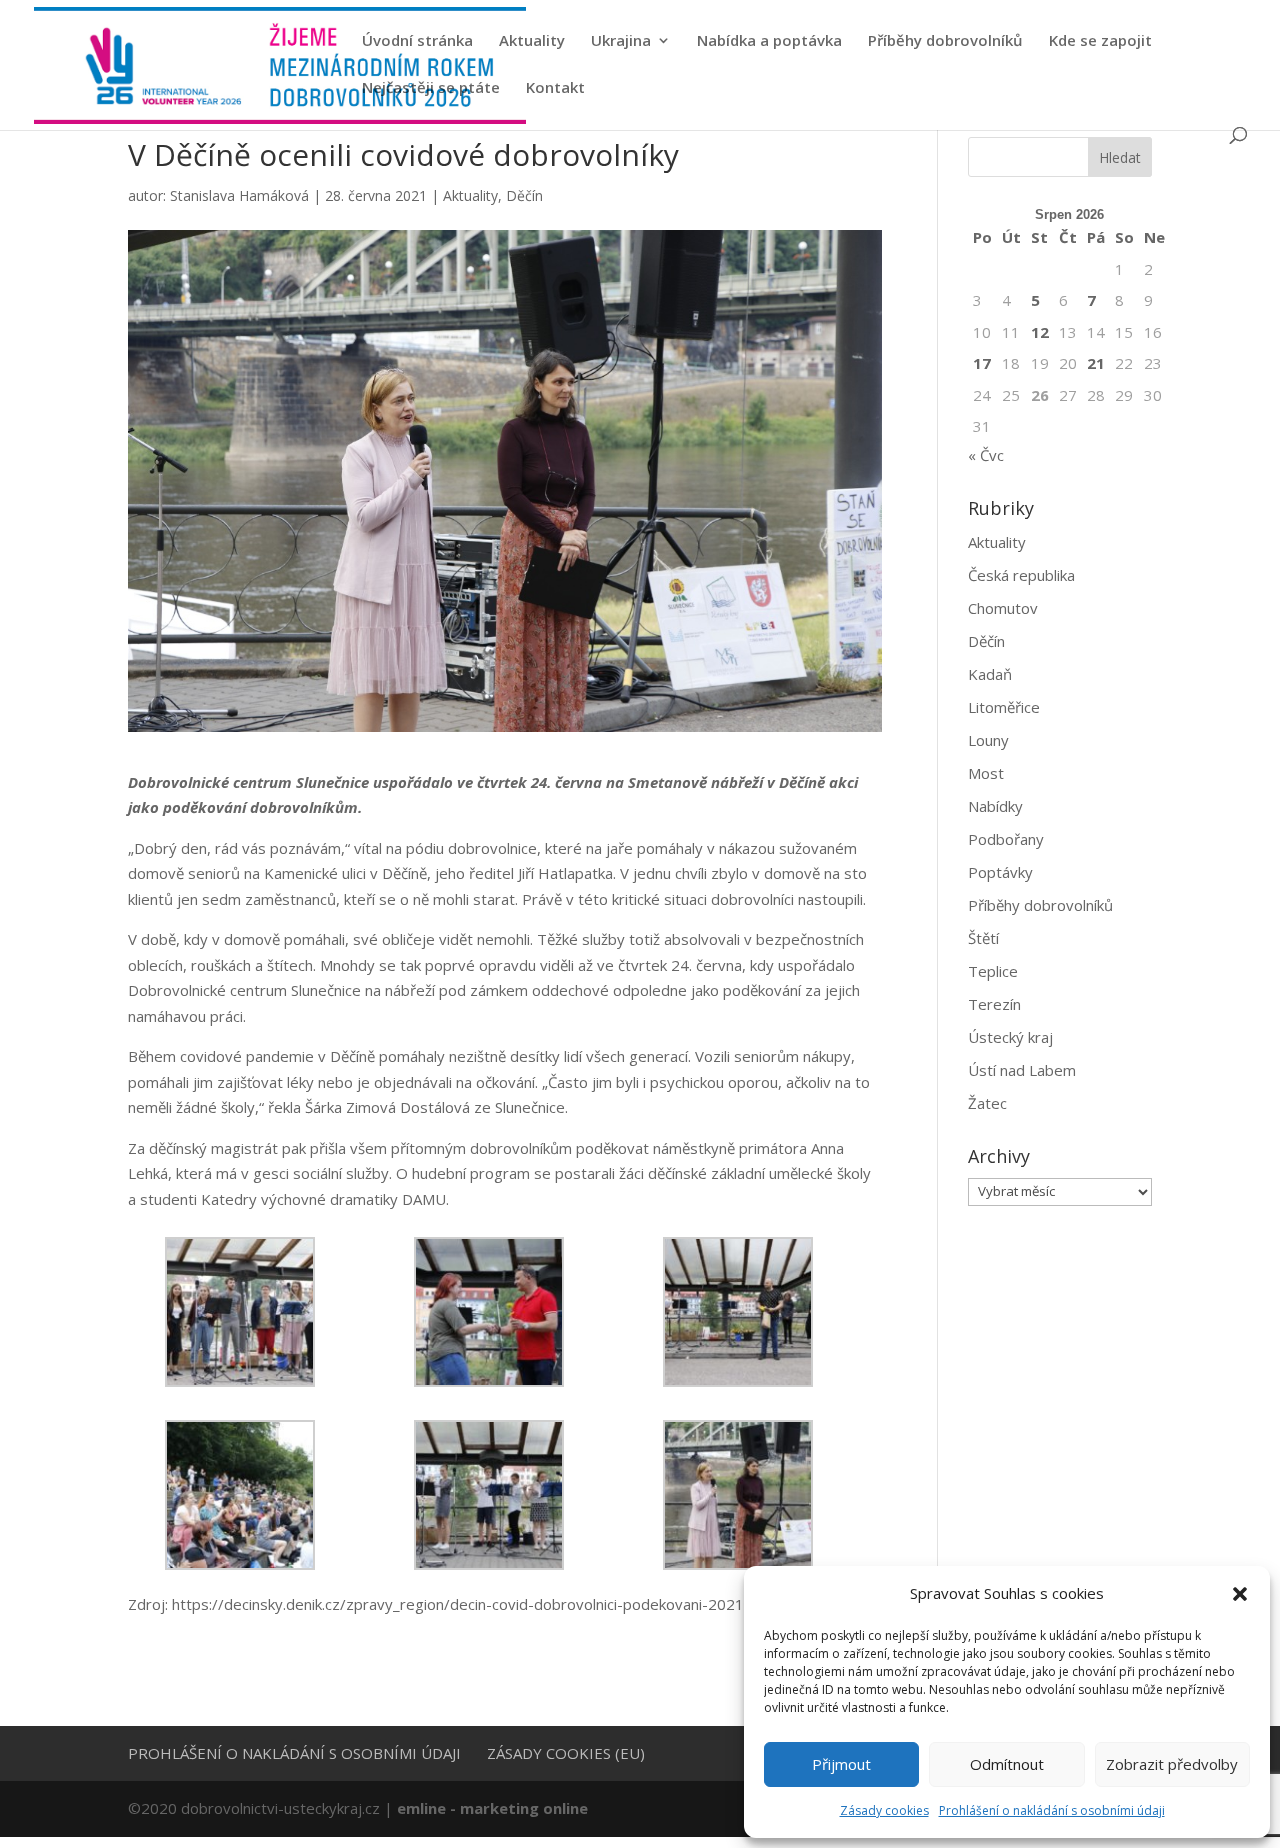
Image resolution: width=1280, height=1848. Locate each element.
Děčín (524, 195)
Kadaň (990, 674)
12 (1040, 332)
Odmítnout (1007, 1764)
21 (1096, 363)
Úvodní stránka (417, 41)
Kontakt (555, 88)
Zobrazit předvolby (1172, 1764)
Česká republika (1021, 575)
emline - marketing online (492, 1808)
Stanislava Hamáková (239, 195)
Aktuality (532, 41)
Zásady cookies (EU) (566, 1753)
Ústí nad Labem (1022, 1070)
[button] (1240, 1594)
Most (986, 773)
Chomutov (1003, 608)
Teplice (993, 971)
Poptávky (1000, 872)
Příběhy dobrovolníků (945, 41)
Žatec (987, 1103)
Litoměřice (1004, 707)
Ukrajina (621, 41)
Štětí (983, 938)
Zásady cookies (884, 1810)
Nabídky (995, 806)
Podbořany (1006, 839)
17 (982, 363)
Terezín (994, 1004)
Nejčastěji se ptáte (431, 88)
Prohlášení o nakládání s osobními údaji (1052, 1810)
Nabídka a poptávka (769, 41)
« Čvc (986, 455)
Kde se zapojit (1100, 41)
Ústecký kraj (1010, 1037)
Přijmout (841, 1764)
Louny (988, 740)
